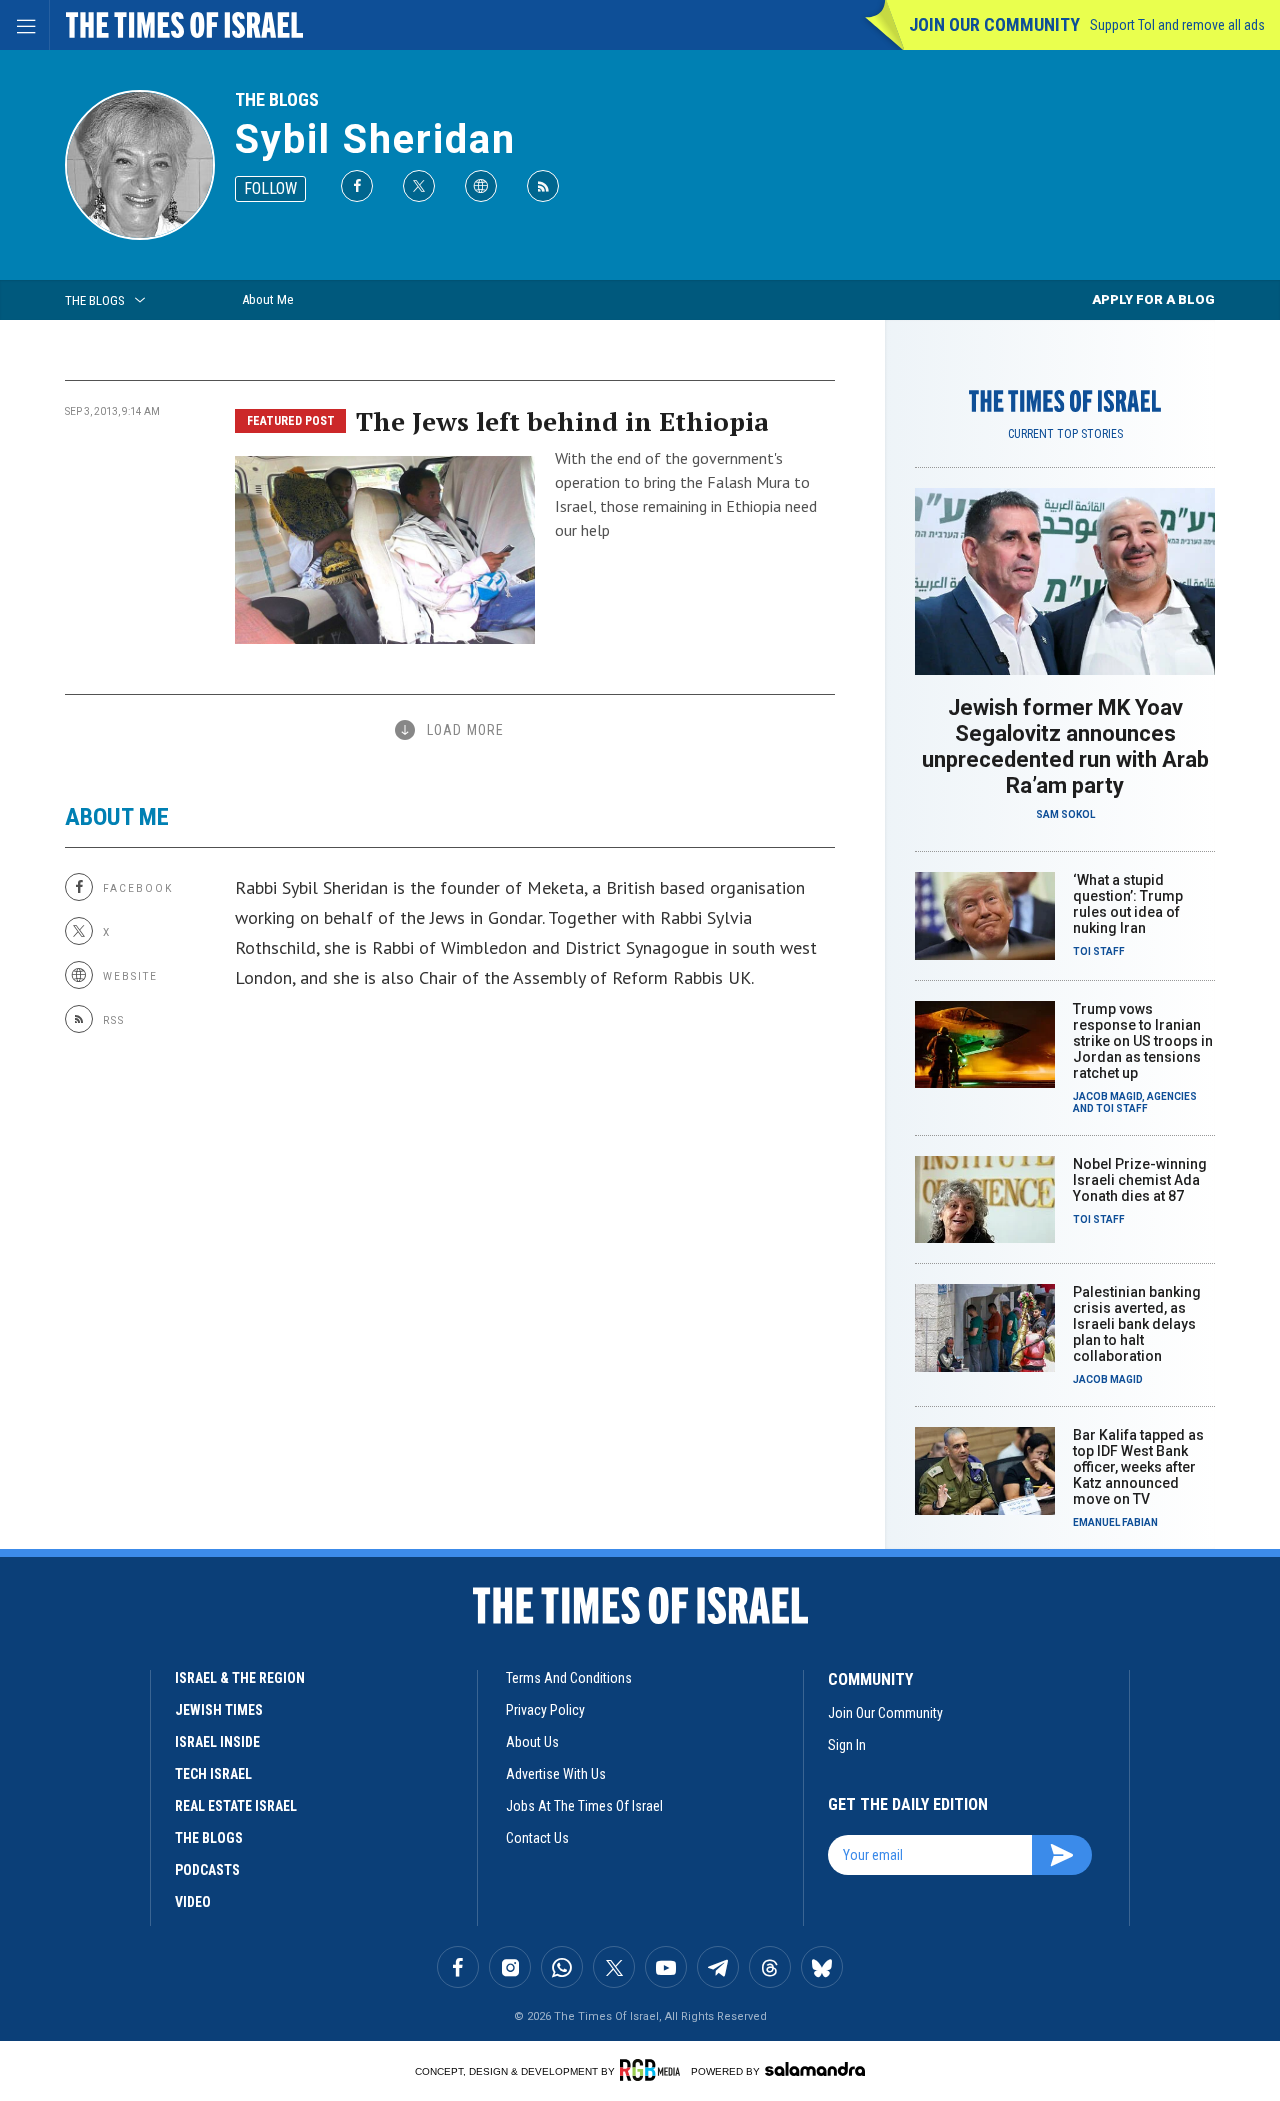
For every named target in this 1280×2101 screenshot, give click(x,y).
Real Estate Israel (236, 1806)
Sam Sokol (1065, 814)
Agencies (1172, 1096)
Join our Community (994, 24)
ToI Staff (1099, 951)
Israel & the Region (240, 1678)
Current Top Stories (1065, 434)
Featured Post (291, 421)
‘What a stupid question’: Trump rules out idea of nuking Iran (1128, 904)
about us (532, 1742)
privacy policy (545, 1710)
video (193, 1902)
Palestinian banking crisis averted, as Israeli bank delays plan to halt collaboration (1137, 1324)
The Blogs (277, 99)
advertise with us (556, 1774)
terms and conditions (569, 1678)
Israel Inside (217, 1742)
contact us (537, 1838)
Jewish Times (219, 1710)
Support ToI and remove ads (1177, 25)
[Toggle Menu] (25, 25)
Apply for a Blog (1153, 299)
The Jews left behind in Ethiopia (562, 421)
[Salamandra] (815, 2069)
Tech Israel (213, 1774)
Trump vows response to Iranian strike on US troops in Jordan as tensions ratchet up (1143, 1041)
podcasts (207, 1870)
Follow (270, 188)
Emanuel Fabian (1115, 1522)
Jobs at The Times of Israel (584, 1806)
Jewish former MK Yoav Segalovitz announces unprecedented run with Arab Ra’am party (1065, 746)
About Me (267, 299)
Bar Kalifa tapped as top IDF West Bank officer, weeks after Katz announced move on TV (1138, 1467)
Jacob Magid (1107, 1096)
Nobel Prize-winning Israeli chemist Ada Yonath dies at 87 (1140, 1180)
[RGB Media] (653, 2070)
